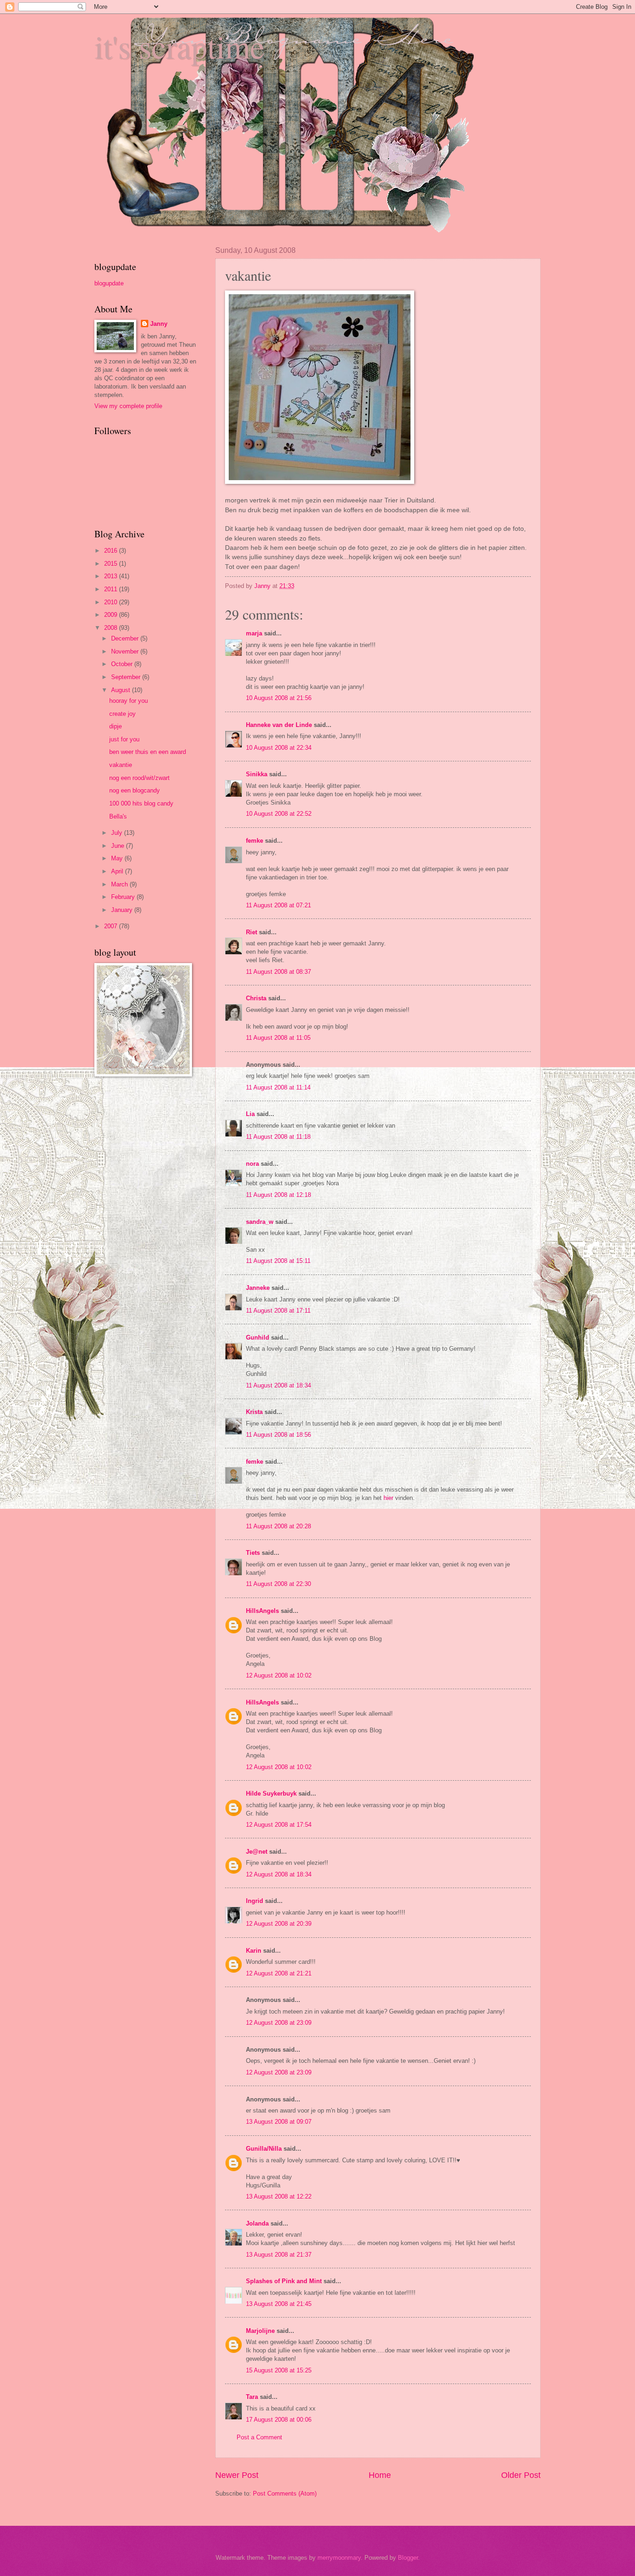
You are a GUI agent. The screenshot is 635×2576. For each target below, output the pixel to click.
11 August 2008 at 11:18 (278, 1137)
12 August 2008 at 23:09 (279, 2023)
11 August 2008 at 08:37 (278, 972)
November (126, 651)
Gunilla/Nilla (264, 2149)
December (126, 638)
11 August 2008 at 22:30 (278, 1584)
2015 (112, 564)
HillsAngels (262, 1611)
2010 (112, 602)
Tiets (253, 1553)
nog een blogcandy (135, 790)
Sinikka (257, 774)
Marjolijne (260, 2331)
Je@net (257, 1852)
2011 (112, 589)
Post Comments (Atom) (285, 2493)
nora (252, 1164)
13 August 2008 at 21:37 (279, 2255)
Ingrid (255, 1901)
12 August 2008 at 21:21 (279, 1973)
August (122, 690)
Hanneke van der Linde (279, 725)
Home (380, 2475)
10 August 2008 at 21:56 (279, 698)
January (123, 910)
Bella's (118, 816)
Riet (251, 932)
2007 (112, 926)
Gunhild (258, 1338)
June (119, 846)
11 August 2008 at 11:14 (278, 1087)
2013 (112, 576)
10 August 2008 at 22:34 (279, 748)
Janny (159, 324)
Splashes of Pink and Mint (284, 2281)
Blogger (408, 2558)
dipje (116, 726)
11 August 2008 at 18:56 (278, 1435)
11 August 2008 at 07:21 (278, 905)
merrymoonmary (339, 2558)
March (120, 884)
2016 (112, 551)
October (123, 664)
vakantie (121, 765)
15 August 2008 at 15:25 (279, 2370)
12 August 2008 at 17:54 (279, 1825)
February (124, 897)
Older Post (521, 2475)
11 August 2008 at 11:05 (278, 1038)
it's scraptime (179, 46)
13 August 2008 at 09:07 (279, 2122)
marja (254, 633)
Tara (252, 2397)
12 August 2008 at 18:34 (279, 1874)
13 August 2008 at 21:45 (279, 2304)
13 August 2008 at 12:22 (279, 2196)
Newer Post (237, 2475)
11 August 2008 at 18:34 (278, 1385)
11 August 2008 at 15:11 (278, 1261)
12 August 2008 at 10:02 (279, 1675)
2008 (112, 628)
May (118, 858)
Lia (250, 1114)
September (127, 677)
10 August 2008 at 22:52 (279, 814)
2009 (112, 615)
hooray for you (129, 701)
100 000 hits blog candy (141, 803)
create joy (122, 714)
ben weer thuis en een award (148, 752)
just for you (124, 739)
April (118, 871)
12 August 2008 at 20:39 (279, 1924)
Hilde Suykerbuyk (271, 1793)
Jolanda (257, 2223)
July (118, 833)
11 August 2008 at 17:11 (278, 1311)
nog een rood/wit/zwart (139, 778)
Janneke (258, 1288)
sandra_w (260, 1222)
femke (255, 841)
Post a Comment (259, 2437)
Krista (254, 1412)
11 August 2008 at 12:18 (278, 1195)
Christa (256, 998)
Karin (254, 1951)
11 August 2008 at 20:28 (278, 1526)
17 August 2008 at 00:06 (279, 2420)
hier (388, 1498)
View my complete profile (128, 406)
